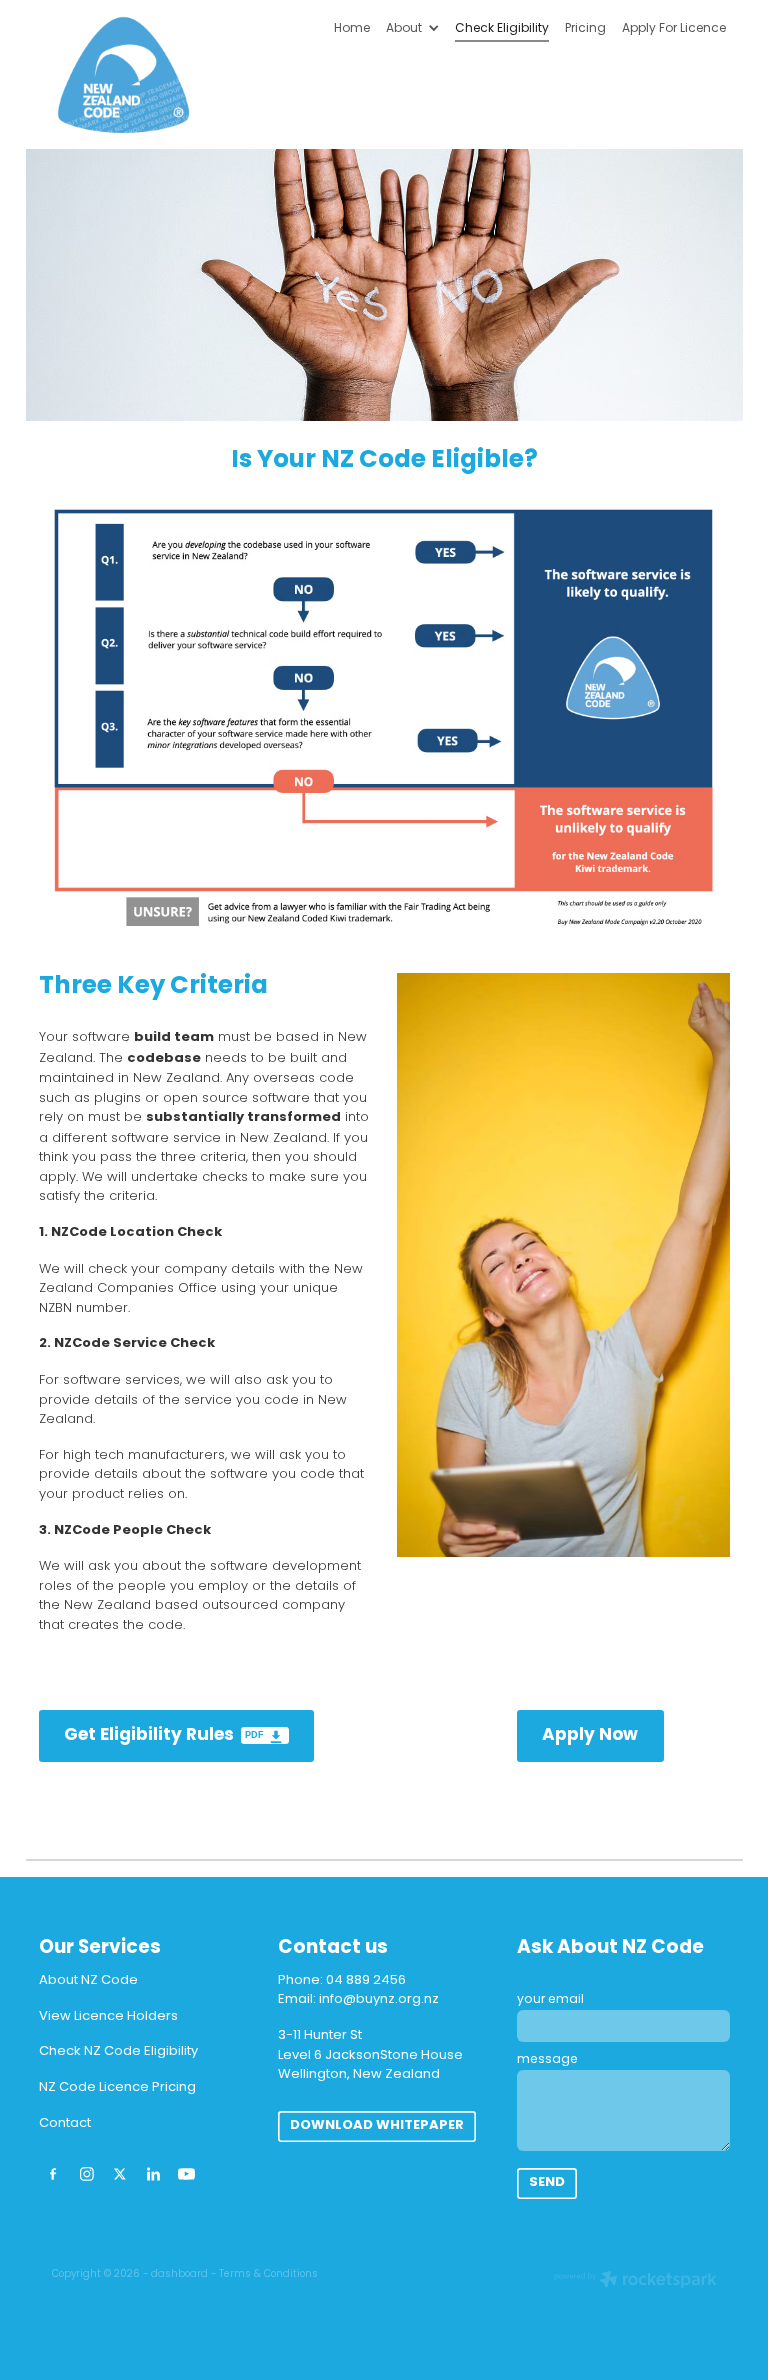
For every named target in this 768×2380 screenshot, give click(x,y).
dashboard (179, 2275)
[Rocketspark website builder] (635, 2282)
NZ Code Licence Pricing (117, 2087)
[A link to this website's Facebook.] (53, 2173)
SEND (547, 2183)
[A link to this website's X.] (119, 2173)
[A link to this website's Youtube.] (186, 2173)
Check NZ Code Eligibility (118, 2051)
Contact (65, 2123)
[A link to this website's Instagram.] (86, 2173)
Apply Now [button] (590, 1735)
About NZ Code (88, 1980)
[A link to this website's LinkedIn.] (152, 2173)
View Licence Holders (108, 2016)
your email (550, 2000)
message (547, 2060)
